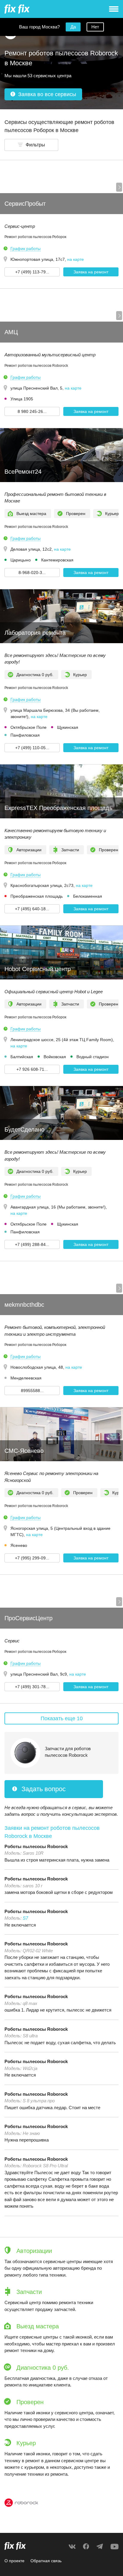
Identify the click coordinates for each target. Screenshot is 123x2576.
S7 (25, 1918)
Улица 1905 (22, 399)
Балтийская (22, 1057)
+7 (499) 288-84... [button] (32, 1244)
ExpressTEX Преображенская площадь (58, 808)
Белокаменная (88, 896)
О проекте (14, 2561)
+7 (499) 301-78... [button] (32, 1687)
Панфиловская (25, 735)
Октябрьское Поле (29, 727)
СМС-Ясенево (24, 1451)
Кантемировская (57, 560)
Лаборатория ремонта (35, 633)
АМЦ (11, 332)
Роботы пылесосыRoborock (36, 1846)
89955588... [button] (32, 1391)
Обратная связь (46, 2561)
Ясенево (19, 1545)
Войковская (55, 1057)
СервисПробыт (25, 204)
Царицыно (21, 560)
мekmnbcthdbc (24, 1305)
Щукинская (68, 727)
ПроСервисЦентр (29, 1618)
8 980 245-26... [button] (32, 411)
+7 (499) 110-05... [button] (32, 748)
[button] (31, 145)
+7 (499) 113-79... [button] (32, 272)
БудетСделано (24, 1129)
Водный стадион (93, 1057)
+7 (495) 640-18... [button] (32, 909)
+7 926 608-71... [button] (32, 1069)
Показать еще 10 (62, 1718)
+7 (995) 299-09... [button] (32, 1558)
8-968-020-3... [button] (32, 573)
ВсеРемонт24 (23, 472)
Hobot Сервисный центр (38, 969)
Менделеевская (26, 1378)
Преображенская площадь (37, 896)
